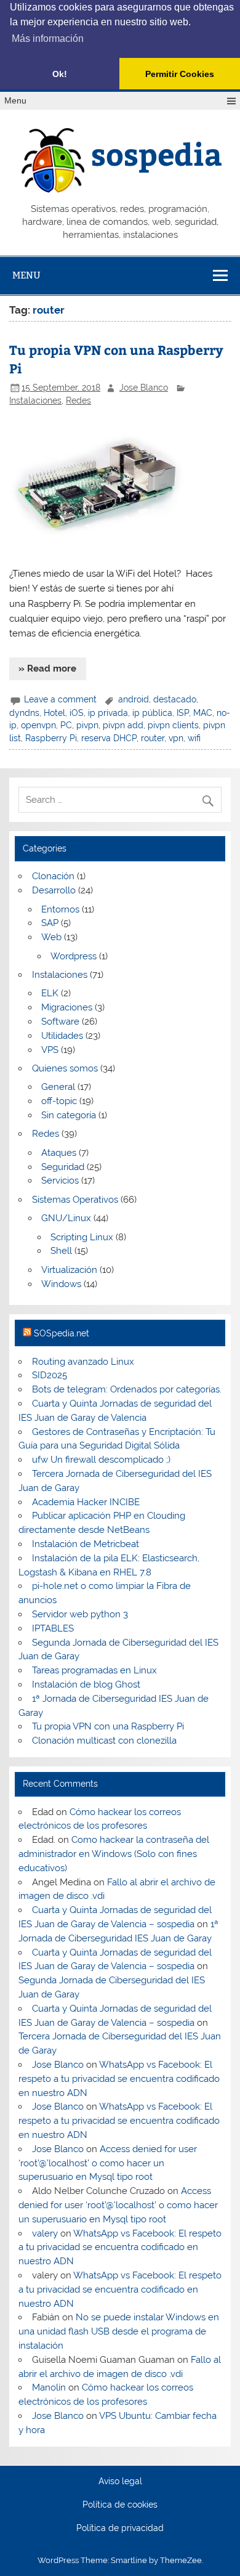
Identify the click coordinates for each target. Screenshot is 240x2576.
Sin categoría (69, 1115)
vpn (176, 738)
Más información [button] (48, 39)
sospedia (157, 153)
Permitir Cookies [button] (180, 74)
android (134, 699)
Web (51, 937)
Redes (78, 400)
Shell (61, 1251)
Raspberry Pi (51, 738)
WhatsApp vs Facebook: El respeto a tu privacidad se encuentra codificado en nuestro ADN (119, 2079)
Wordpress (74, 956)
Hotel (54, 713)
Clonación (53, 876)
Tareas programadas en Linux (94, 1670)
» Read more (47, 668)
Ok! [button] (60, 74)
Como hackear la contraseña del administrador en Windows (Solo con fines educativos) (114, 1854)
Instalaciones (35, 400)
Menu (15, 101)
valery (45, 2233)
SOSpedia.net (62, 1333)
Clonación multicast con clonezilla (104, 1741)
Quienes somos (65, 1068)
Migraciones (67, 1007)
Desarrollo (54, 890)
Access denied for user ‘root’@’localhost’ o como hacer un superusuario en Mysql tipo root (107, 2163)
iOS (77, 713)
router (153, 738)
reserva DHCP (109, 738)
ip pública (152, 713)
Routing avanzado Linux (83, 1362)
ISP (183, 713)
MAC (203, 713)
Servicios (60, 1180)
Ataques (59, 1153)
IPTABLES (53, 1628)
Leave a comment (60, 699)
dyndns (24, 713)
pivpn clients (173, 725)
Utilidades (62, 1036)
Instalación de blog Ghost (86, 1684)
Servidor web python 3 (80, 1614)
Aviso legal (120, 2482)
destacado (175, 699)
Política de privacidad (120, 2529)
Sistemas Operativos (75, 1200)
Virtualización (69, 1270)
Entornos (60, 909)
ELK (50, 993)
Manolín (49, 2387)
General (58, 1087)
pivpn (87, 725)
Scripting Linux (82, 1237)
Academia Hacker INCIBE (86, 1502)
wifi (194, 738)
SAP (50, 923)
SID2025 (50, 1375)
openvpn (38, 725)
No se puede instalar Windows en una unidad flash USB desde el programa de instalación (118, 2331)
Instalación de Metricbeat (86, 1544)
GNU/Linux (66, 1218)
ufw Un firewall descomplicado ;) (101, 1460)
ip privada (108, 713)
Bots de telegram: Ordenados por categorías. (127, 1389)
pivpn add (123, 725)
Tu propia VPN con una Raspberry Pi (108, 1726)
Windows (61, 1284)
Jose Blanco (144, 388)
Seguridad (63, 1167)
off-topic (59, 1101)
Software (60, 1022)
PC (66, 725)
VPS (50, 1050)
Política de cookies (120, 2505)
